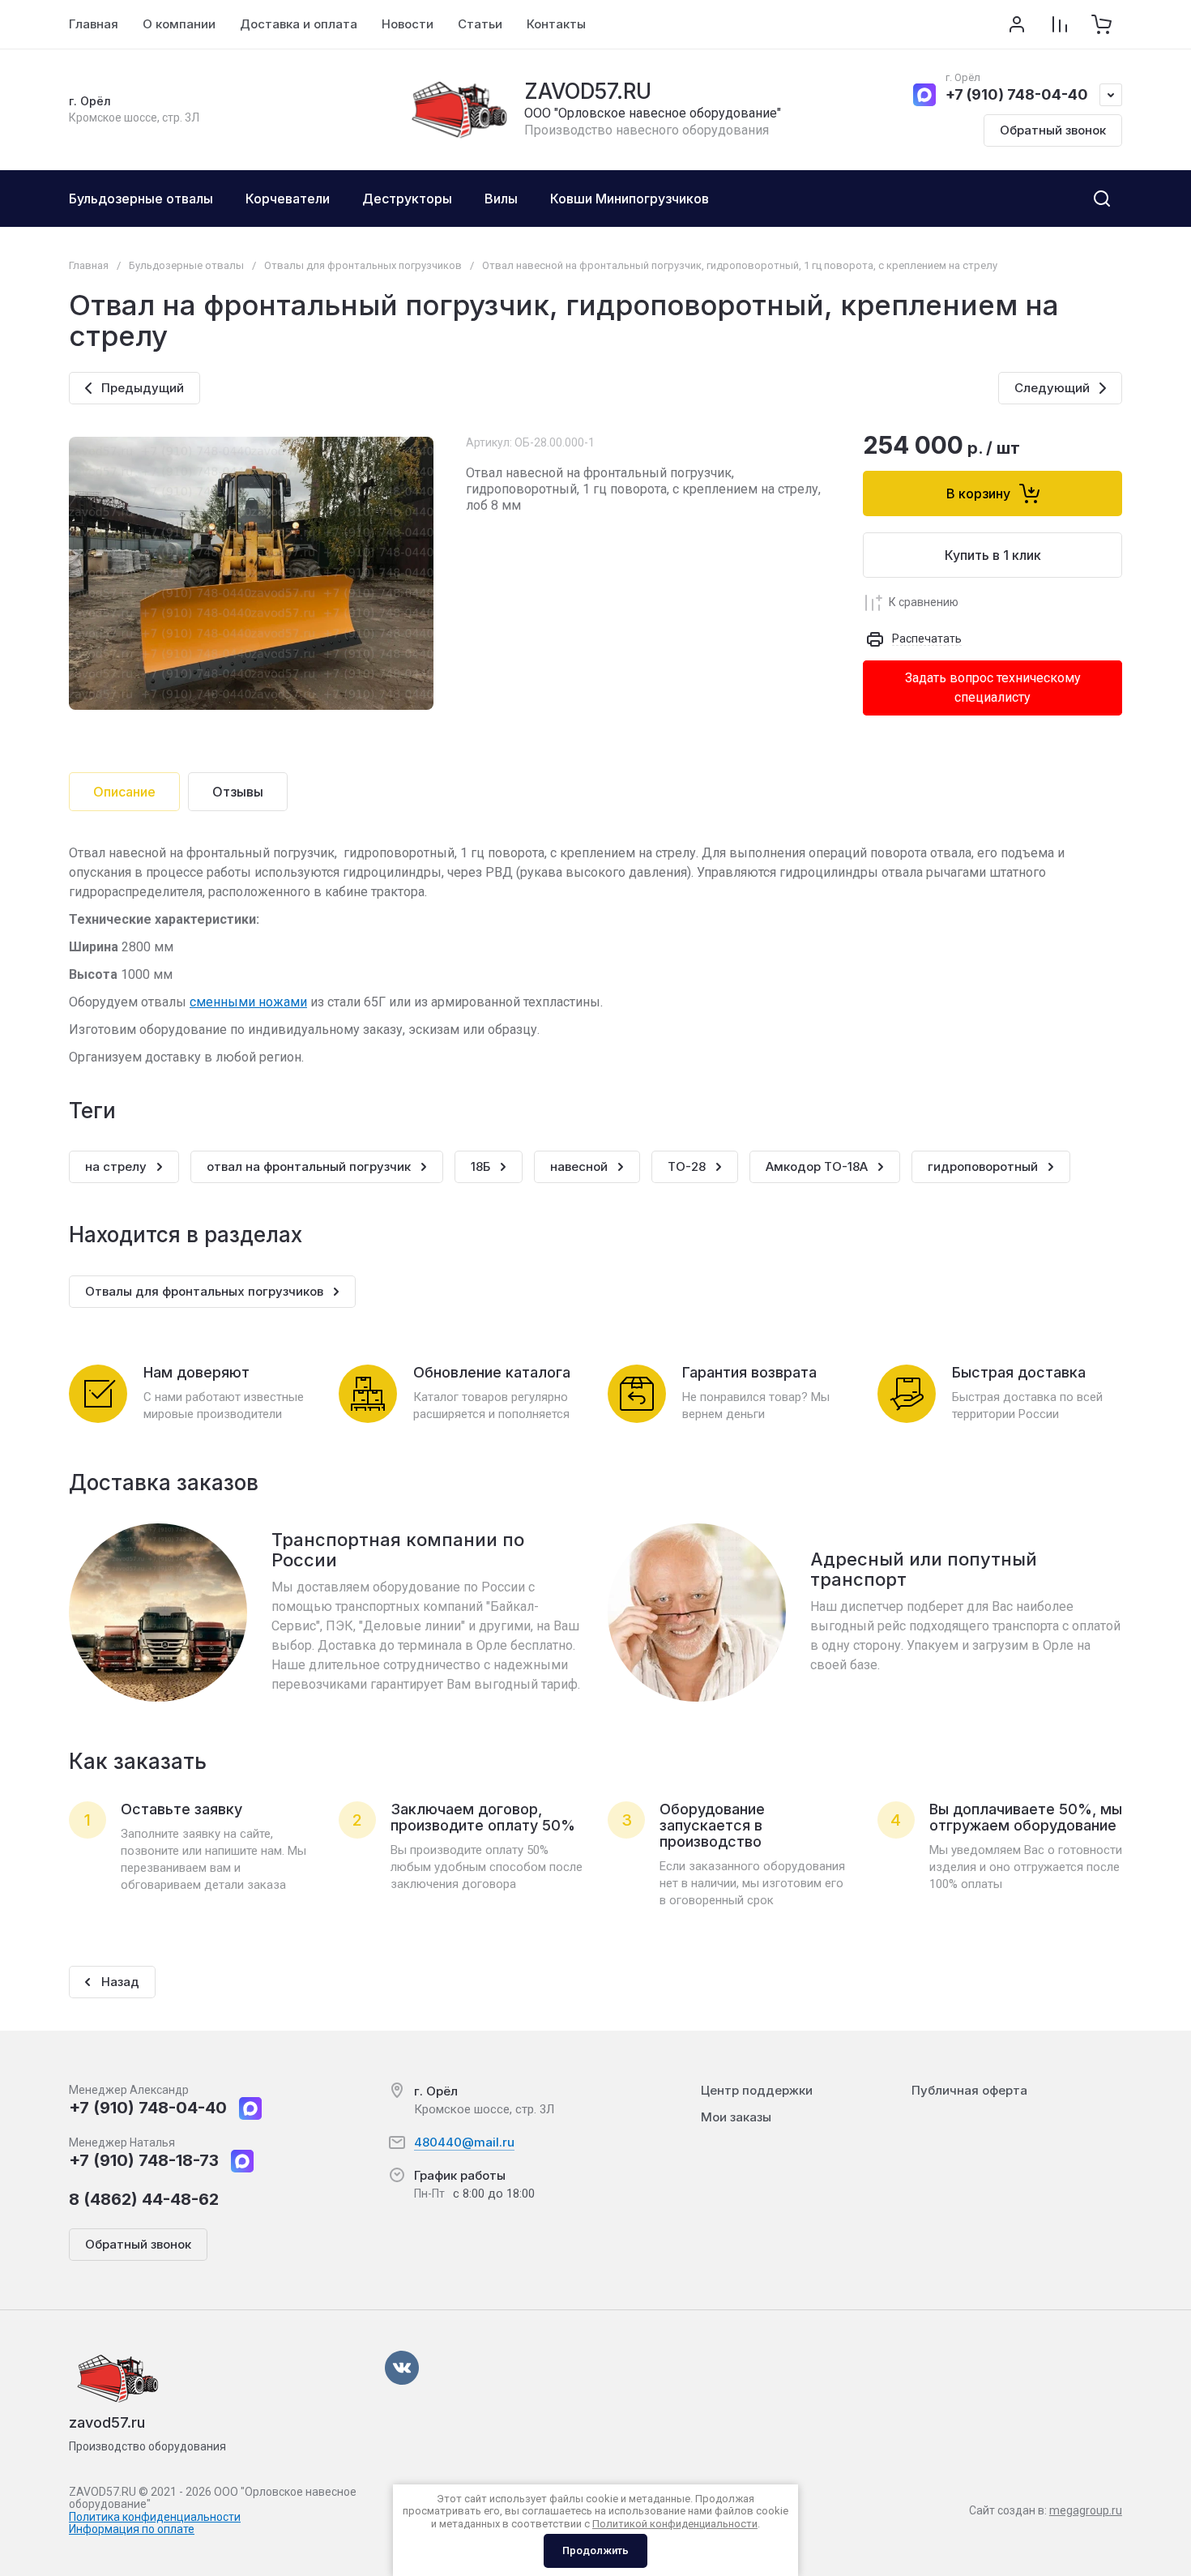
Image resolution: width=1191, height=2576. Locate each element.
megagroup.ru (1086, 2510)
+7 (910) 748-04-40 (1017, 94)
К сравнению (924, 602)
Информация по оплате (132, 2529)
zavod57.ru (107, 2422)
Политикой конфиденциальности (675, 2524)
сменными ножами (248, 1002)
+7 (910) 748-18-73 (144, 2160)
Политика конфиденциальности (155, 2517)
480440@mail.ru (464, 2142)
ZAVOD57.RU (588, 91)
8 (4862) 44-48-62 (144, 2199)
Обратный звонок (1053, 130)
